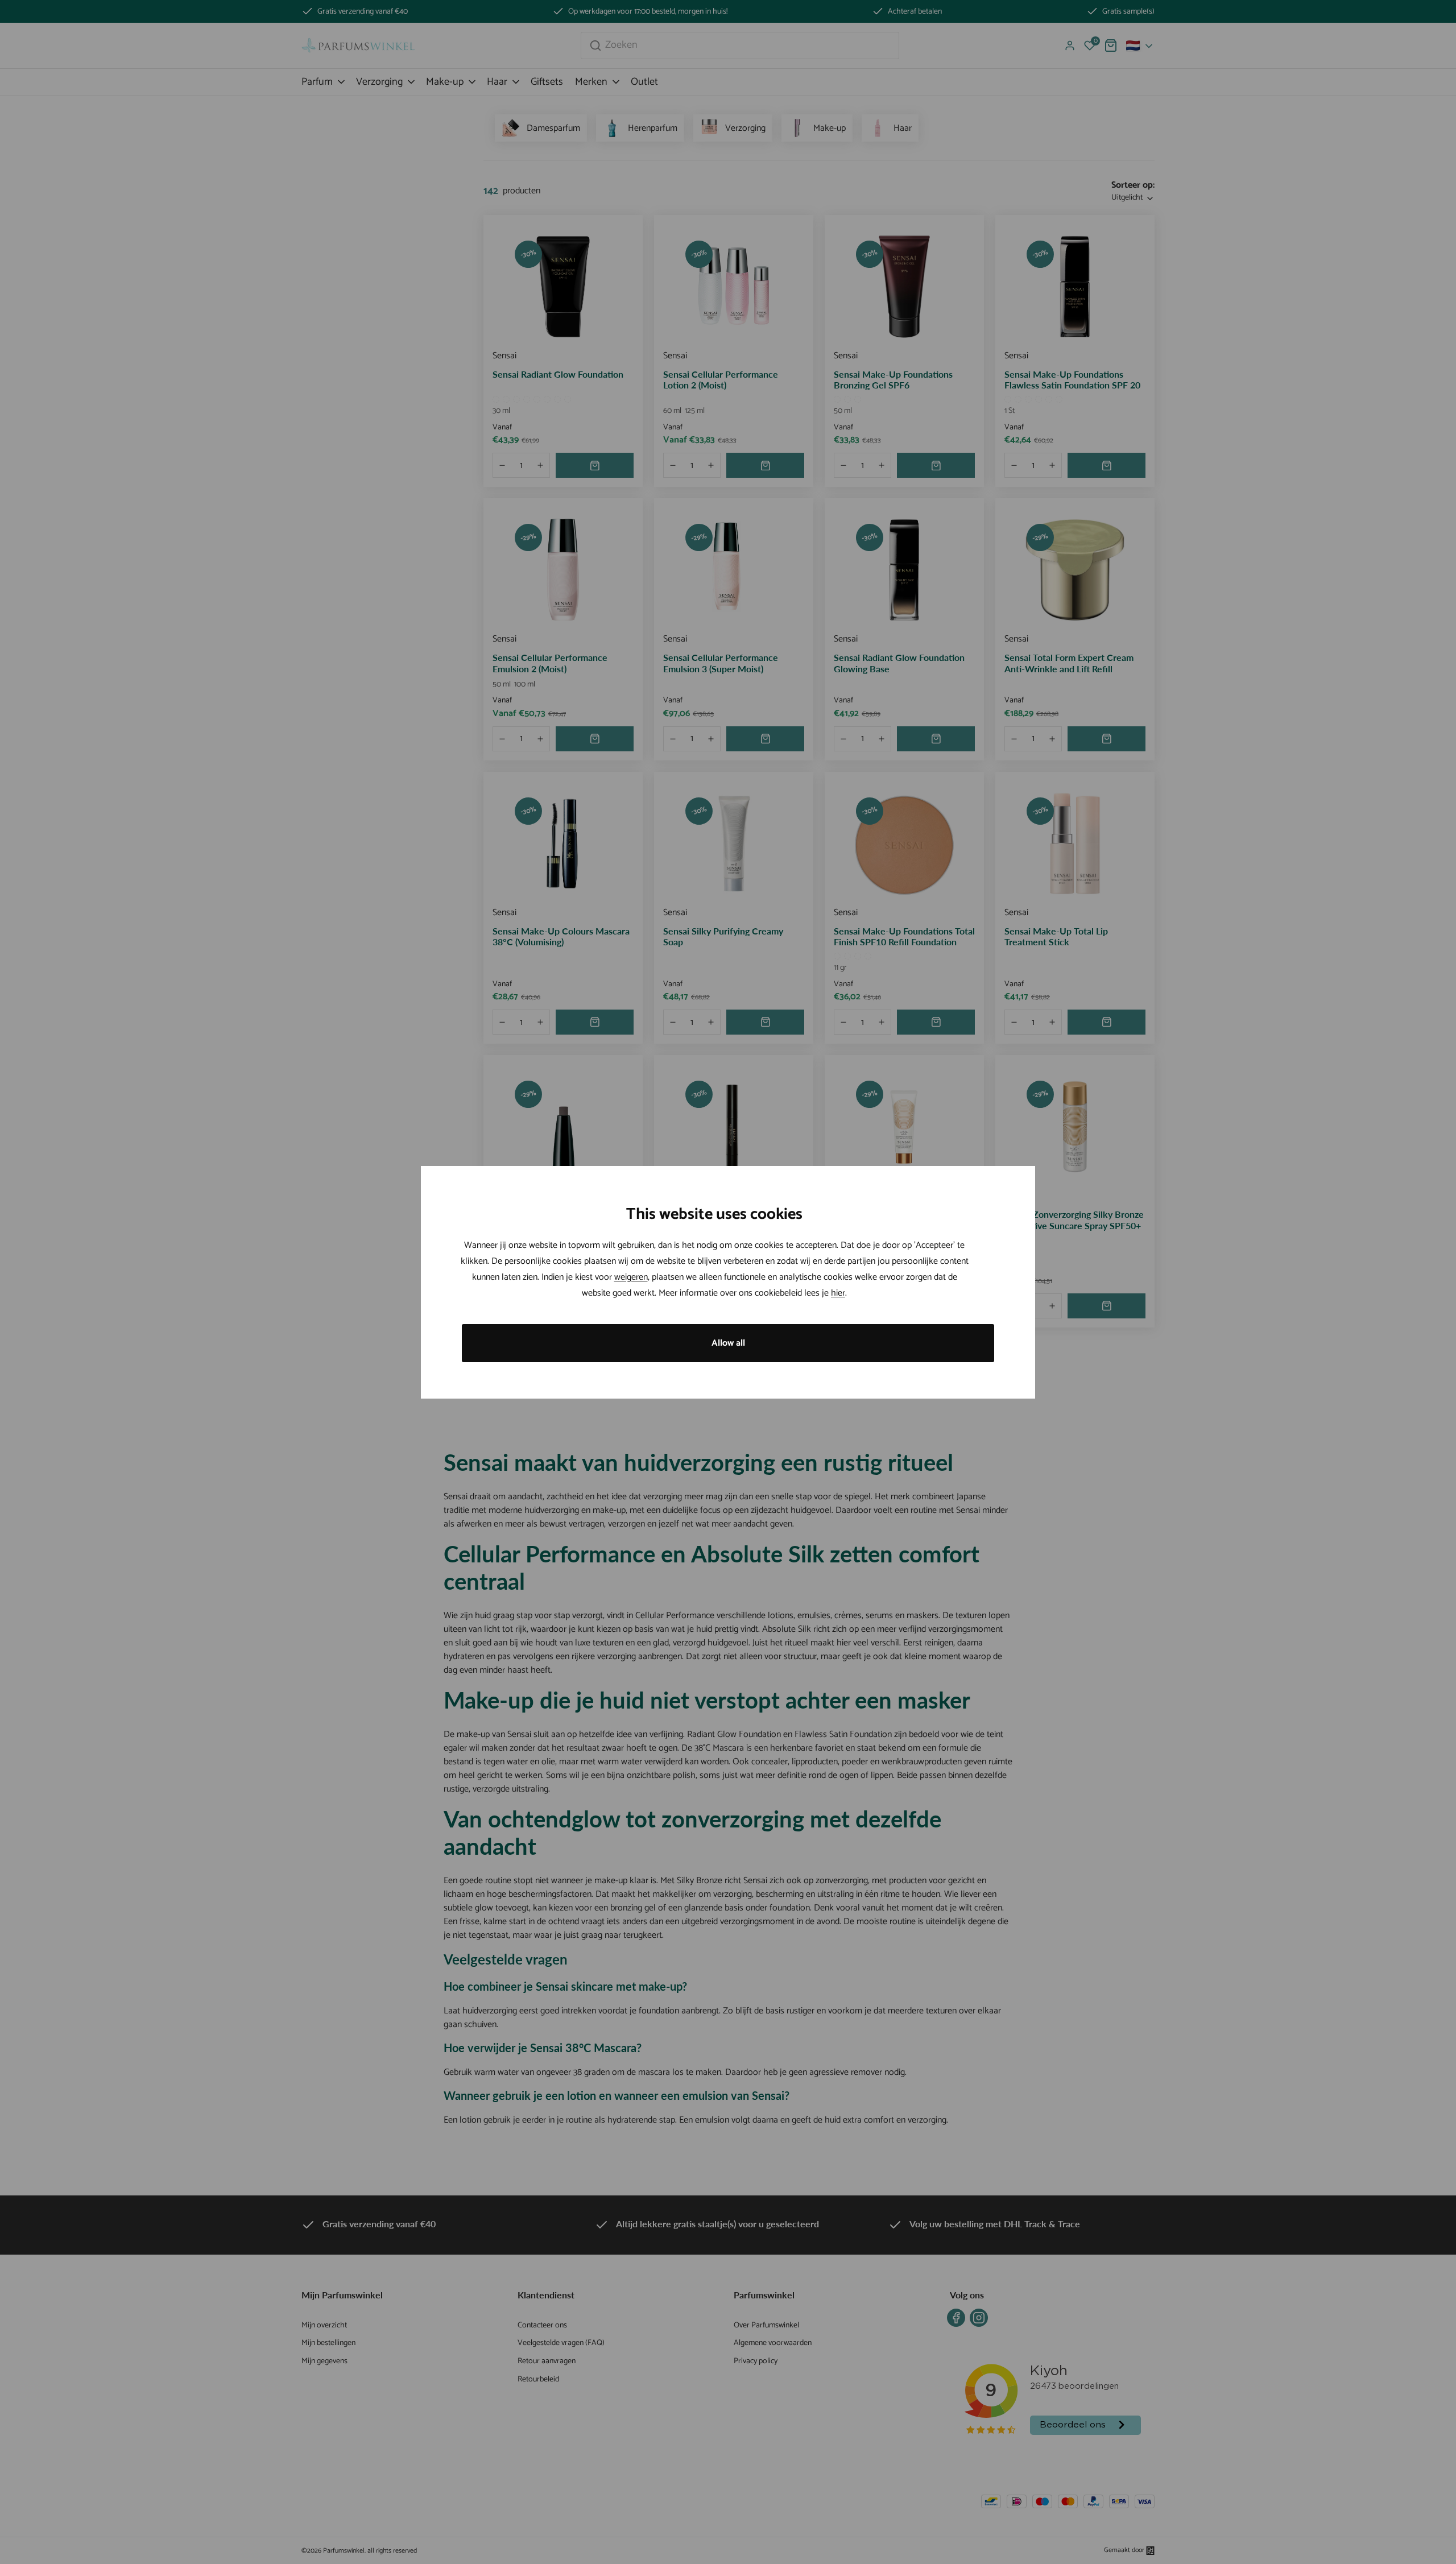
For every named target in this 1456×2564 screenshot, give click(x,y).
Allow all (728, 1343)
